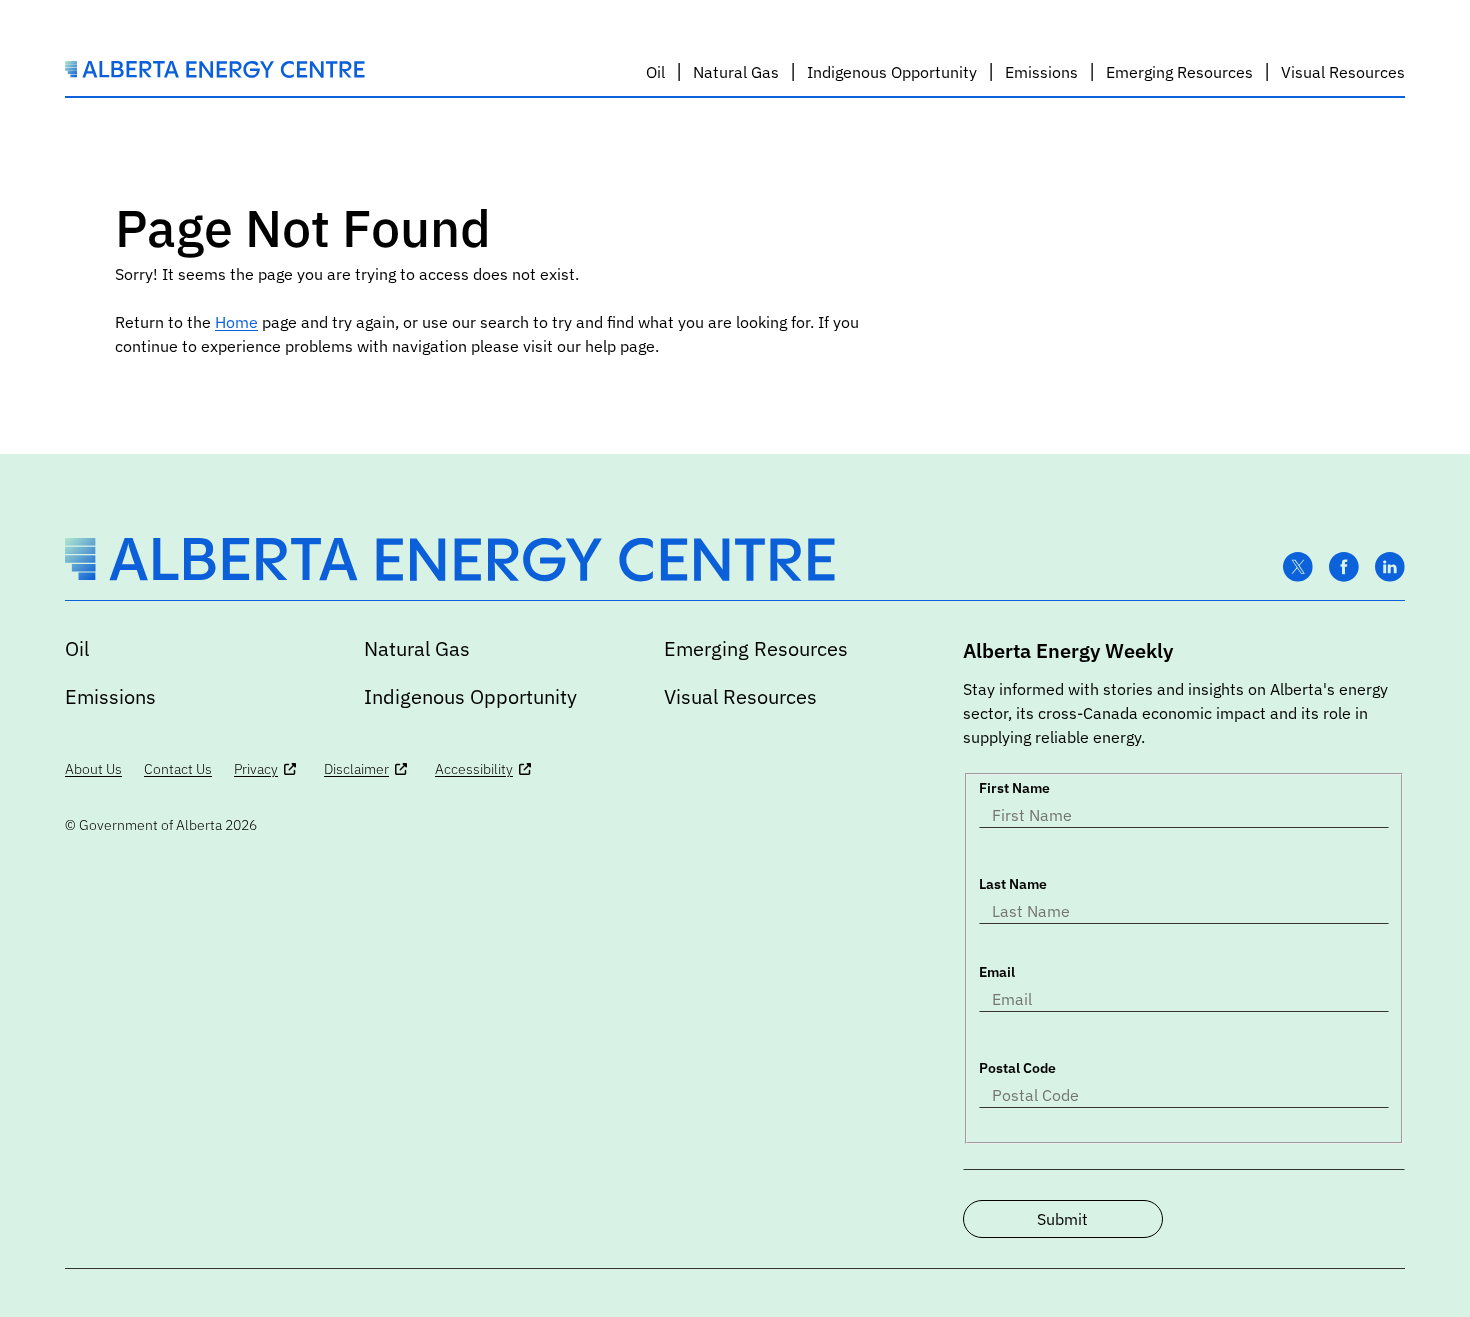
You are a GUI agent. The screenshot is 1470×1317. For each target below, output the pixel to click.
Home (236, 322)
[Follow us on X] (1298, 567)
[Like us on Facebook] (1344, 567)
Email (997, 972)
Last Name (1013, 884)
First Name (1014, 788)
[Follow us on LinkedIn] (1390, 567)
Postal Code (1017, 1068)
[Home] (215, 72)
